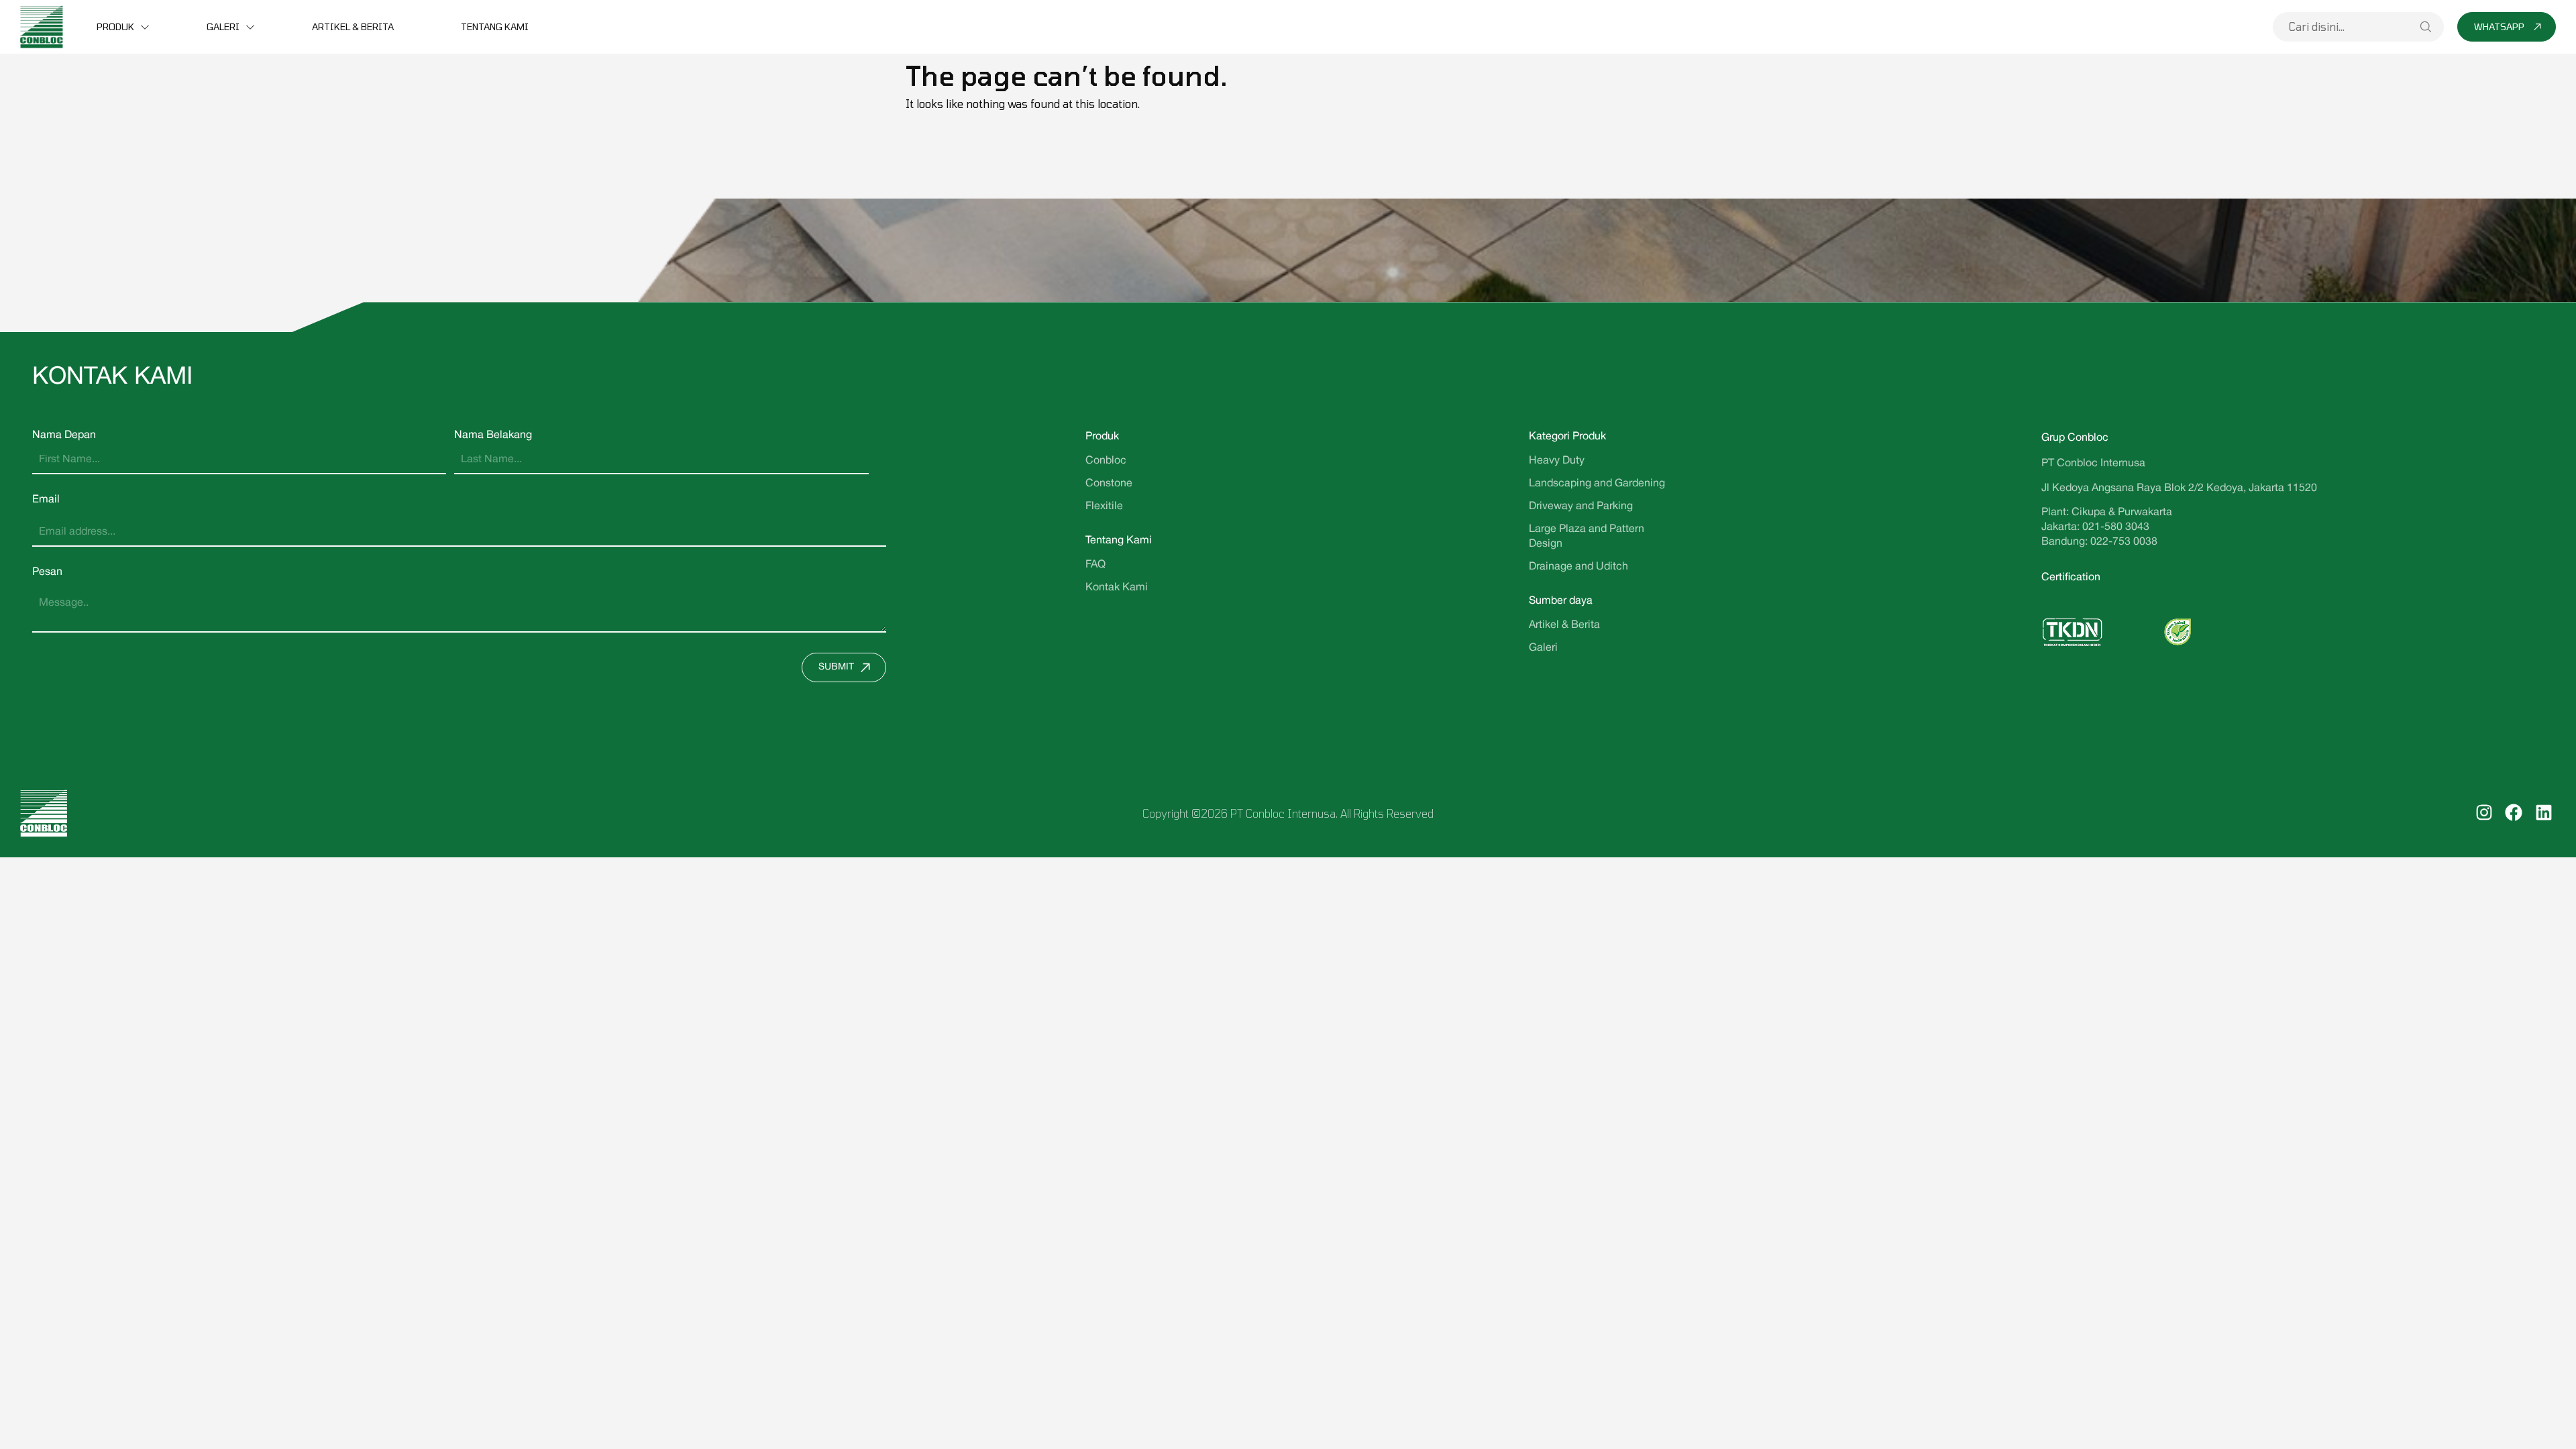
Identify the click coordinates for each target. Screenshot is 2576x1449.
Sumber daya (1561, 601)
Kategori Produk (1567, 437)
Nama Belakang (493, 435)
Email (46, 500)
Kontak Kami (1117, 588)
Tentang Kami (495, 26)
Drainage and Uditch (1578, 567)
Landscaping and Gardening (1597, 484)
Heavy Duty (1557, 461)
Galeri (223, 26)
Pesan (47, 572)
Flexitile (1104, 506)
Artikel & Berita (353, 26)
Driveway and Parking (1581, 506)
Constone (1109, 484)
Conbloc (1106, 461)
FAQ (1095, 565)
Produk (115, 26)
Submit (836, 667)
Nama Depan (64, 435)
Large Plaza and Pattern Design (1587, 537)
